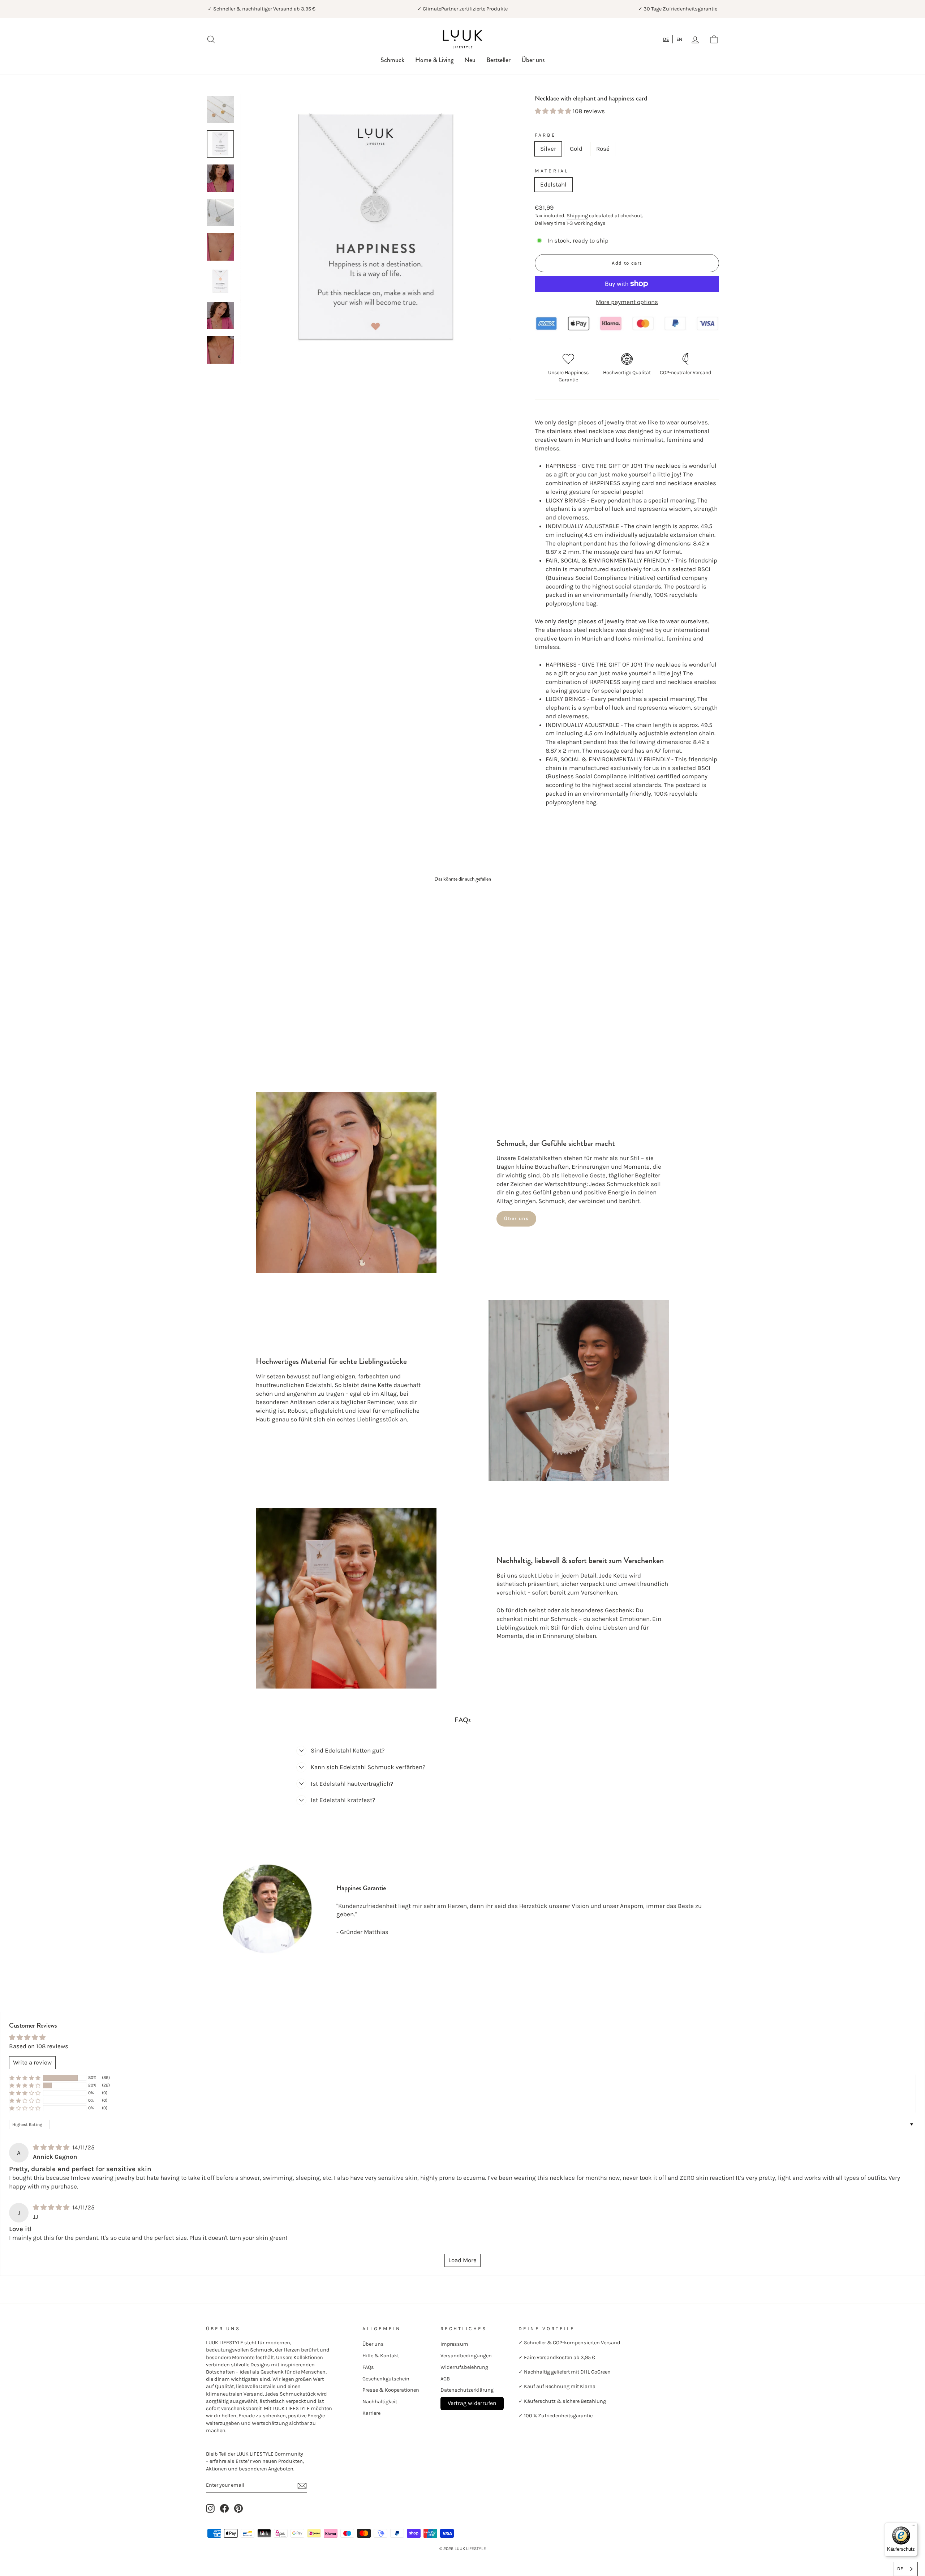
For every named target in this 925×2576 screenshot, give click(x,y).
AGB (445, 2379)
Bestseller (498, 60)
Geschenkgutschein (386, 2379)
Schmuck (392, 60)
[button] (554, 111)
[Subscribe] (302, 2485)
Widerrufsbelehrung (464, 2367)
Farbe (545, 135)
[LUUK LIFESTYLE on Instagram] (210, 2508)
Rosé (603, 149)
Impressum (454, 2344)
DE (666, 39)
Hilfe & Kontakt (381, 2356)
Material (552, 171)
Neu (470, 60)
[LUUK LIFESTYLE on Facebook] (224, 2508)
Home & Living (434, 60)
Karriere (371, 2413)
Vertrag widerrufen (472, 2403)
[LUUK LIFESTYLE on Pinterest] (238, 2508)
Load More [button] (462, 2260)
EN (679, 39)
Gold (576, 149)
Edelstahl (553, 184)
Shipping (577, 216)
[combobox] (666, 39)
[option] (679, 39)
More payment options (627, 302)
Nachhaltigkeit (380, 2402)
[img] (52, 2147)
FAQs (368, 2367)
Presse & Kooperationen (391, 2390)
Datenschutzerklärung (467, 2390)
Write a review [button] (32, 2062)
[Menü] (913, 2527)
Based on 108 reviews (39, 2046)
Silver (548, 149)
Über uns (533, 60)
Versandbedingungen (466, 2356)
